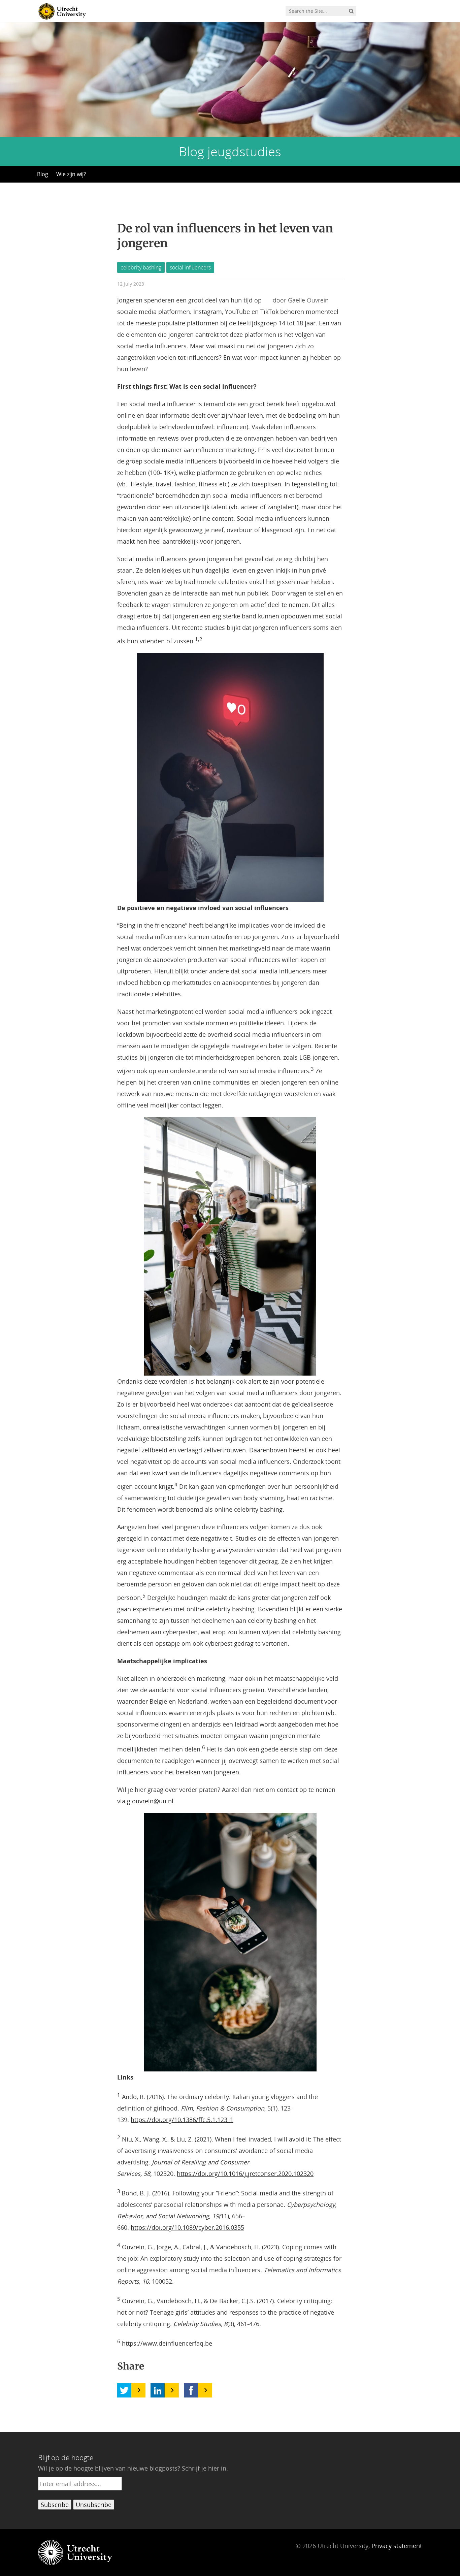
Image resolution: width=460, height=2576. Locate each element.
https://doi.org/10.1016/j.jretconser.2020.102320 (245, 2173)
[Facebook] (191, 2390)
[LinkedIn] (158, 2390)
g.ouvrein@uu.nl (150, 1801)
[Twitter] (124, 2390)
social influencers (190, 267)
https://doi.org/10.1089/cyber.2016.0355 (187, 2227)
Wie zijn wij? (71, 174)
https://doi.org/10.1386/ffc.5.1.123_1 (182, 2120)
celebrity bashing (141, 267)
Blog (43, 174)
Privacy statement (397, 2546)
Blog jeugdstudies (230, 151)
